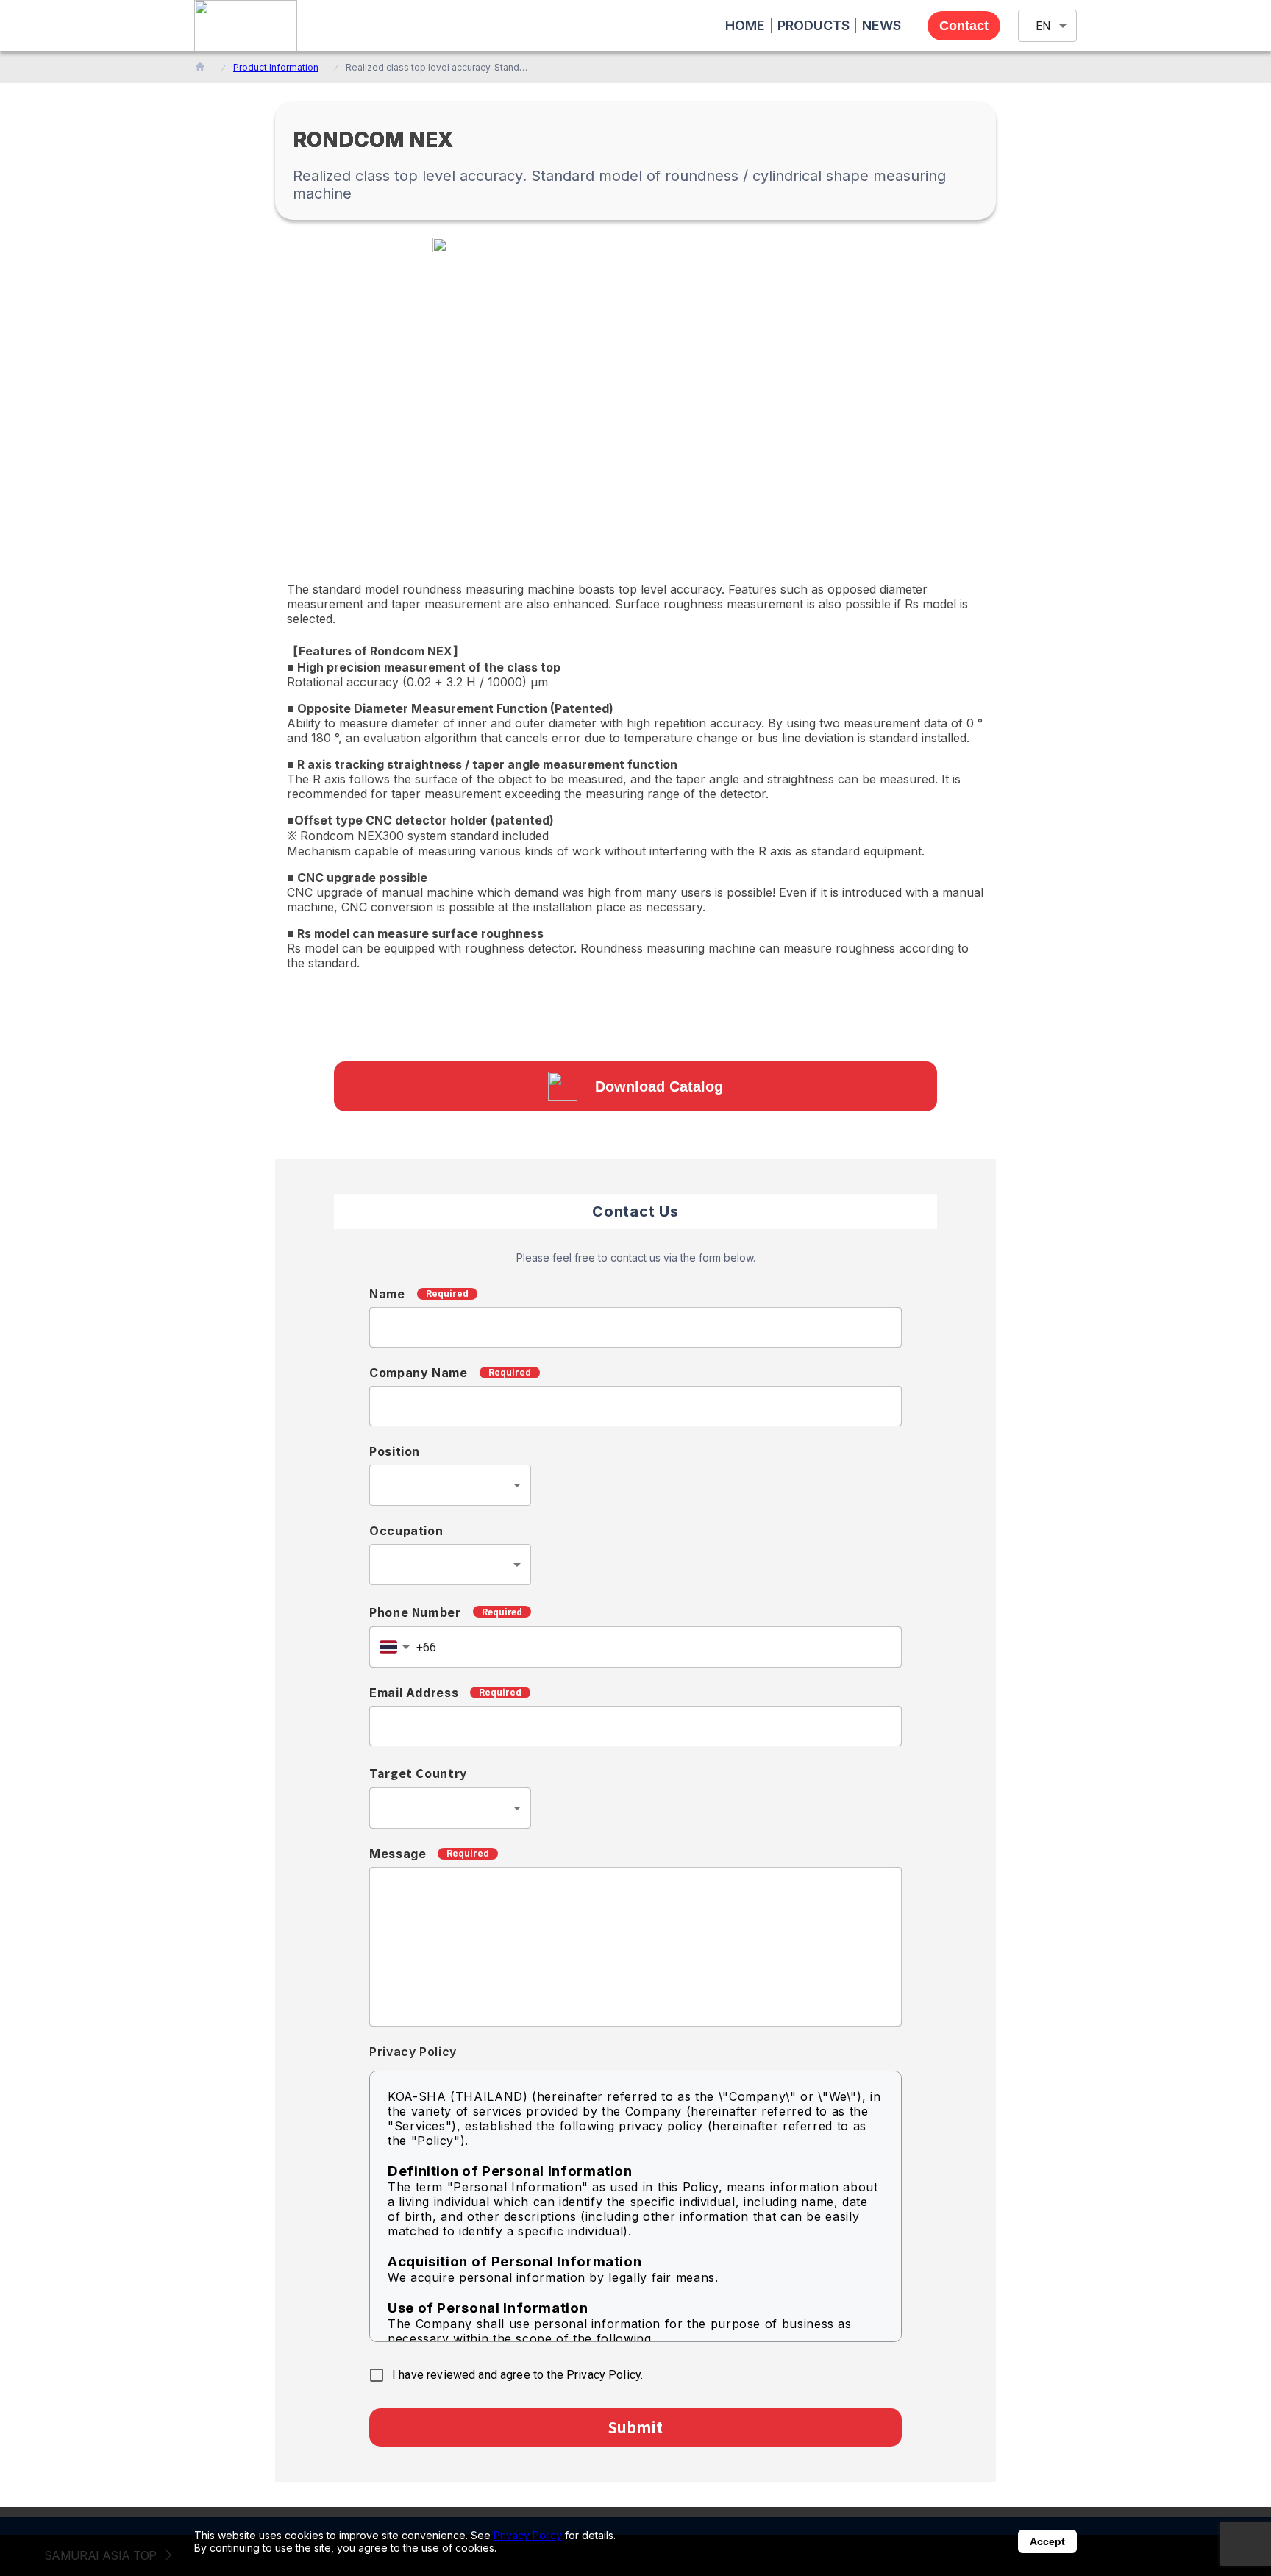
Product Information (276, 67)
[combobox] (450, 1485)
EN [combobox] (1043, 26)
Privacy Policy (528, 2535)
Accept (1047, 2541)
